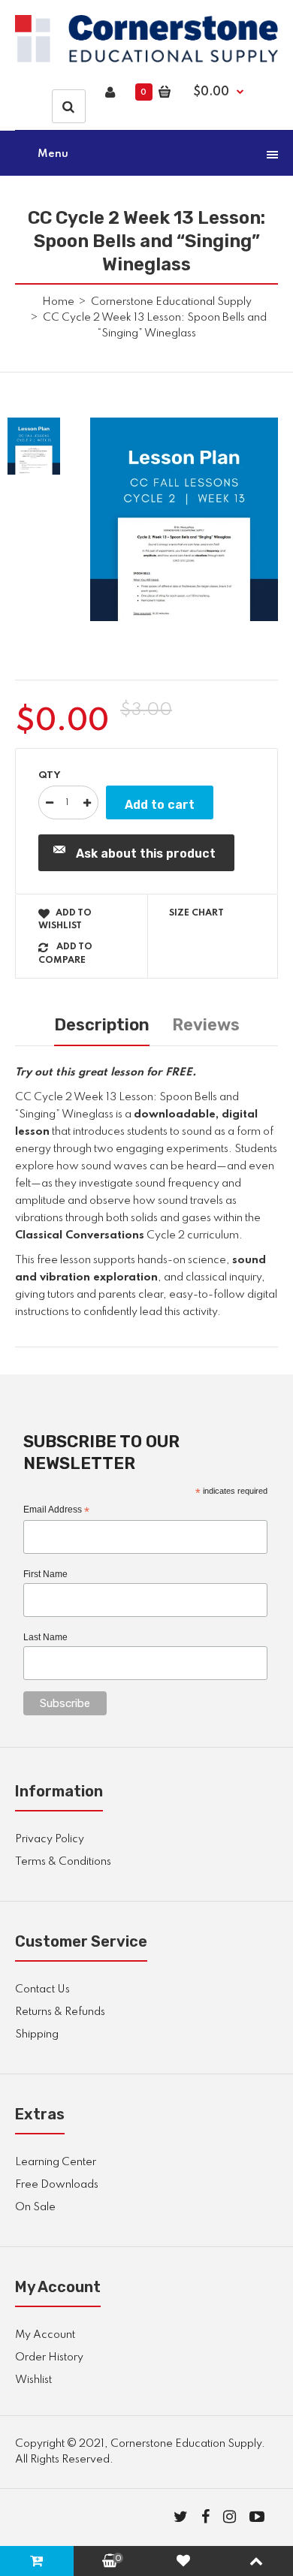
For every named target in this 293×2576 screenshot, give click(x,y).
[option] (184, 520)
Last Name (45, 1637)
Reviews (206, 1025)
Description (102, 1025)
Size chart (196, 913)
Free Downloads (57, 2185)
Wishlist (33, 2380)
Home (58, 302)
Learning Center (56, 2162)
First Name (45, 1574)
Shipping (37, 2035)
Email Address (56, 1510)
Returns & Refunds (60, 2012)
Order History (49, 2357)
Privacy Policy (50, 1839)
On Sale (35, 2207)
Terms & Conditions (63, 1862)
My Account (45, 2335)
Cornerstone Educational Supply (171, 302)
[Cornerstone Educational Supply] (146, 59)
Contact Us (42, 1989)
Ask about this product (146, 854)
